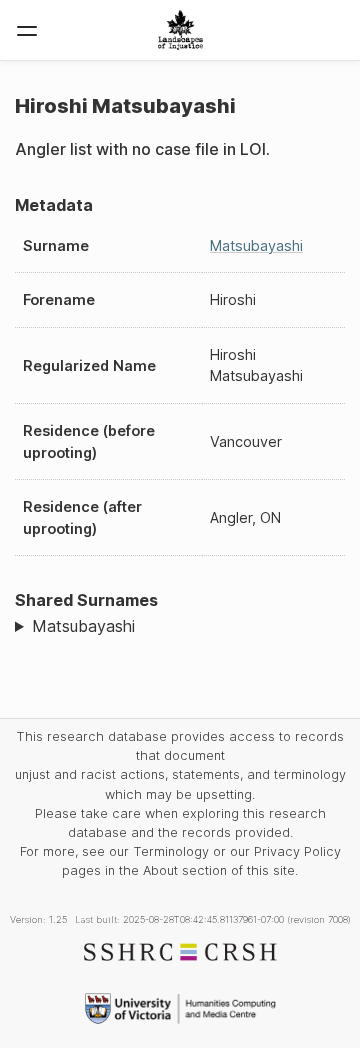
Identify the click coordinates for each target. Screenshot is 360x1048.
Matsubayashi (256, 245)
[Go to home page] (180, 30)
